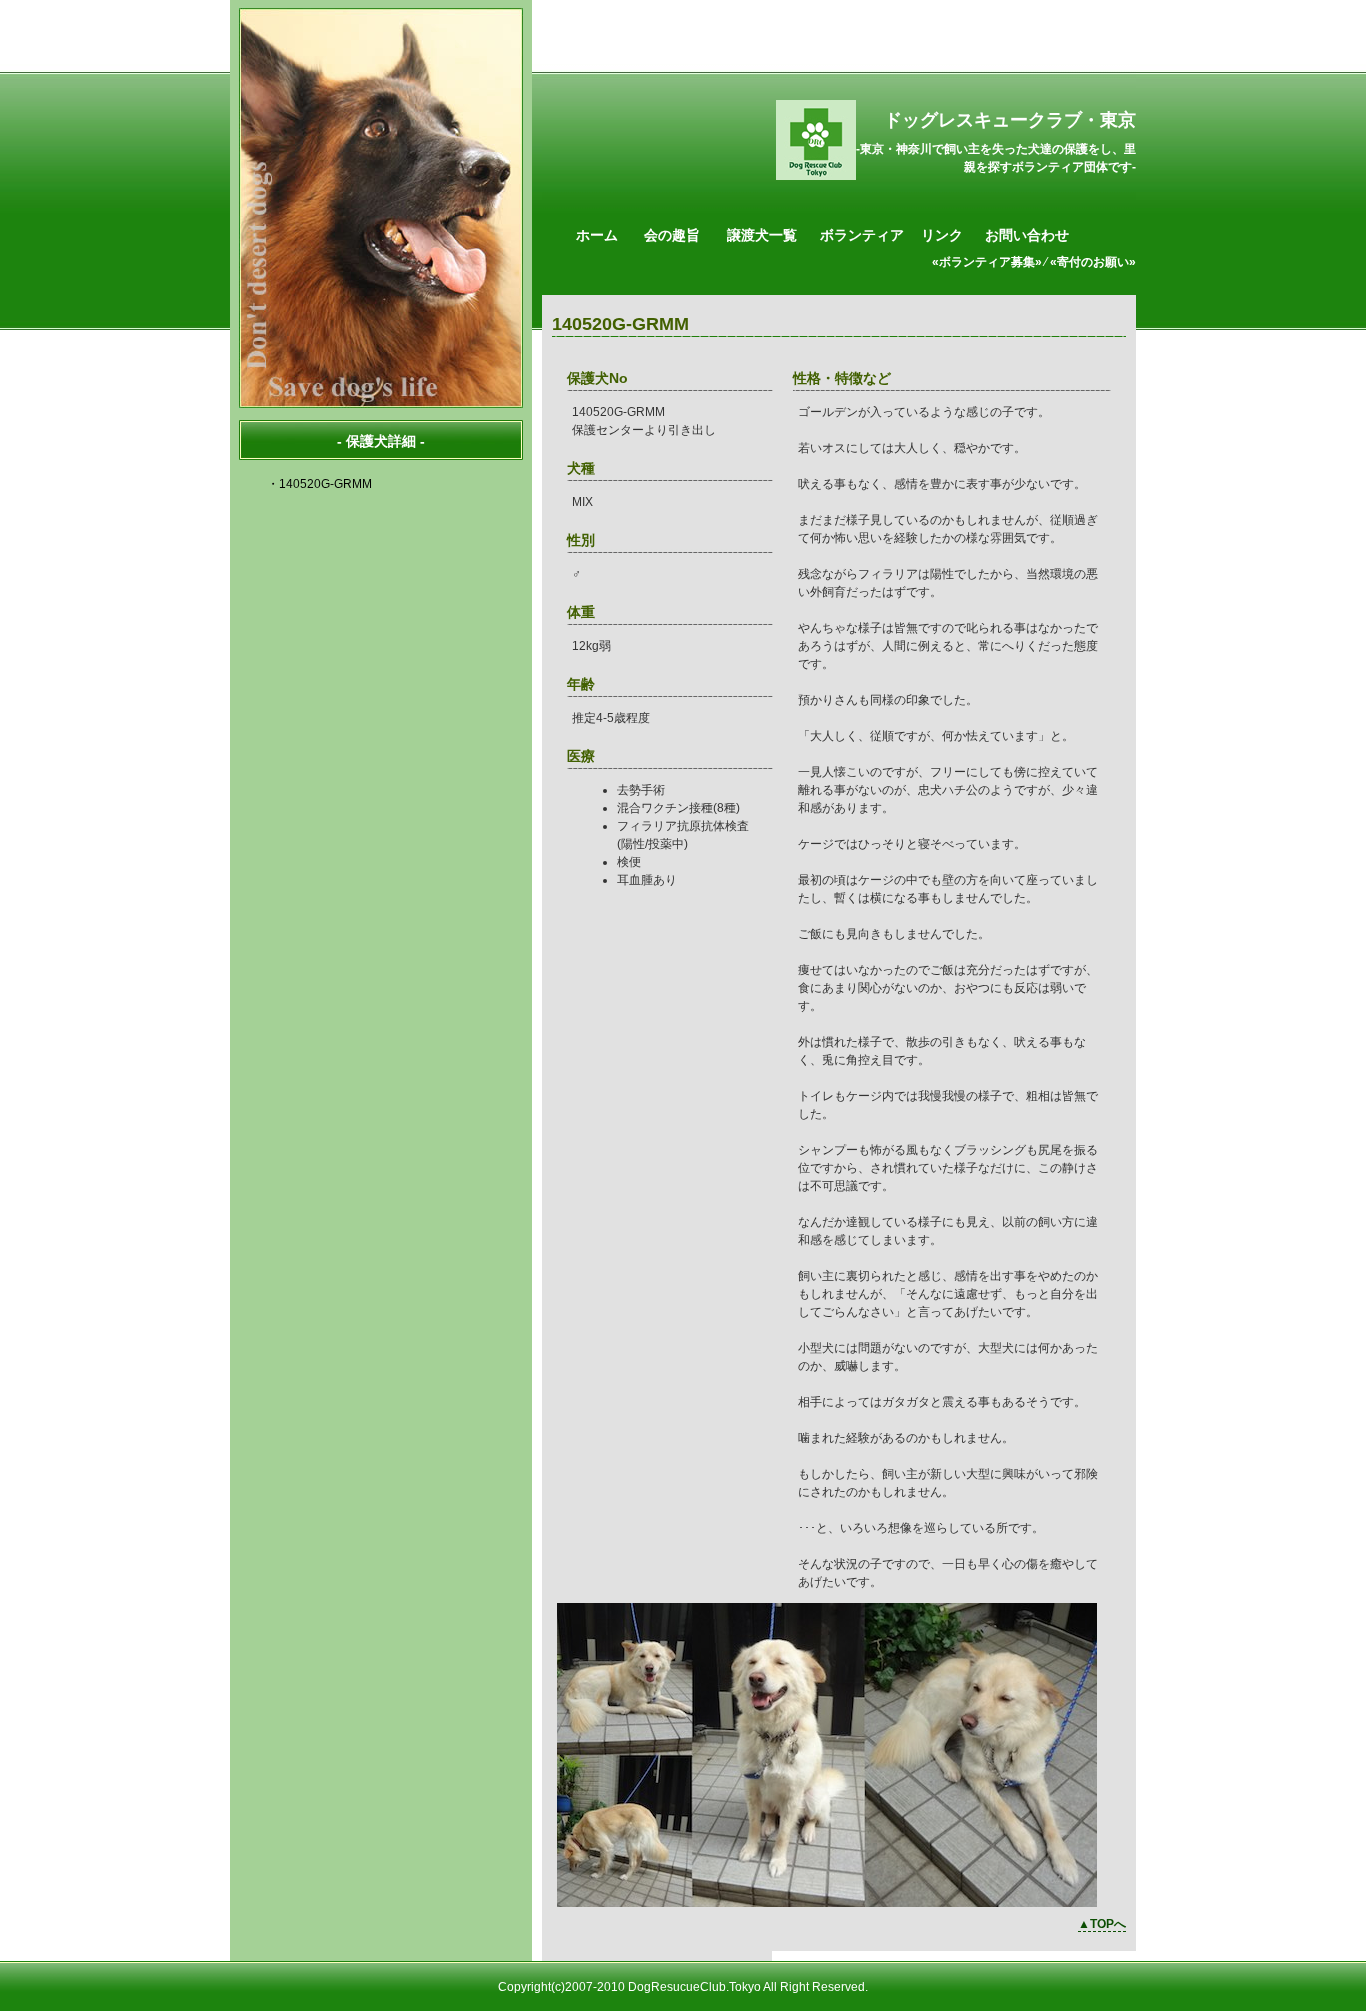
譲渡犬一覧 (762, 235)
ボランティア (862, 235)
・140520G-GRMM (319, 484)
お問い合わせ (1027, 235)
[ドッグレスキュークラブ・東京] (816, 176)
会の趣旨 (672, 235)
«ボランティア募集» (987, 262)
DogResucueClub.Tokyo (694, 1987)
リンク (942, 235)
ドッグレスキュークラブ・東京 (1010, 120)
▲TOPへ (1102, 1924)
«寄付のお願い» (1093, 262)
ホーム (597, 235)
